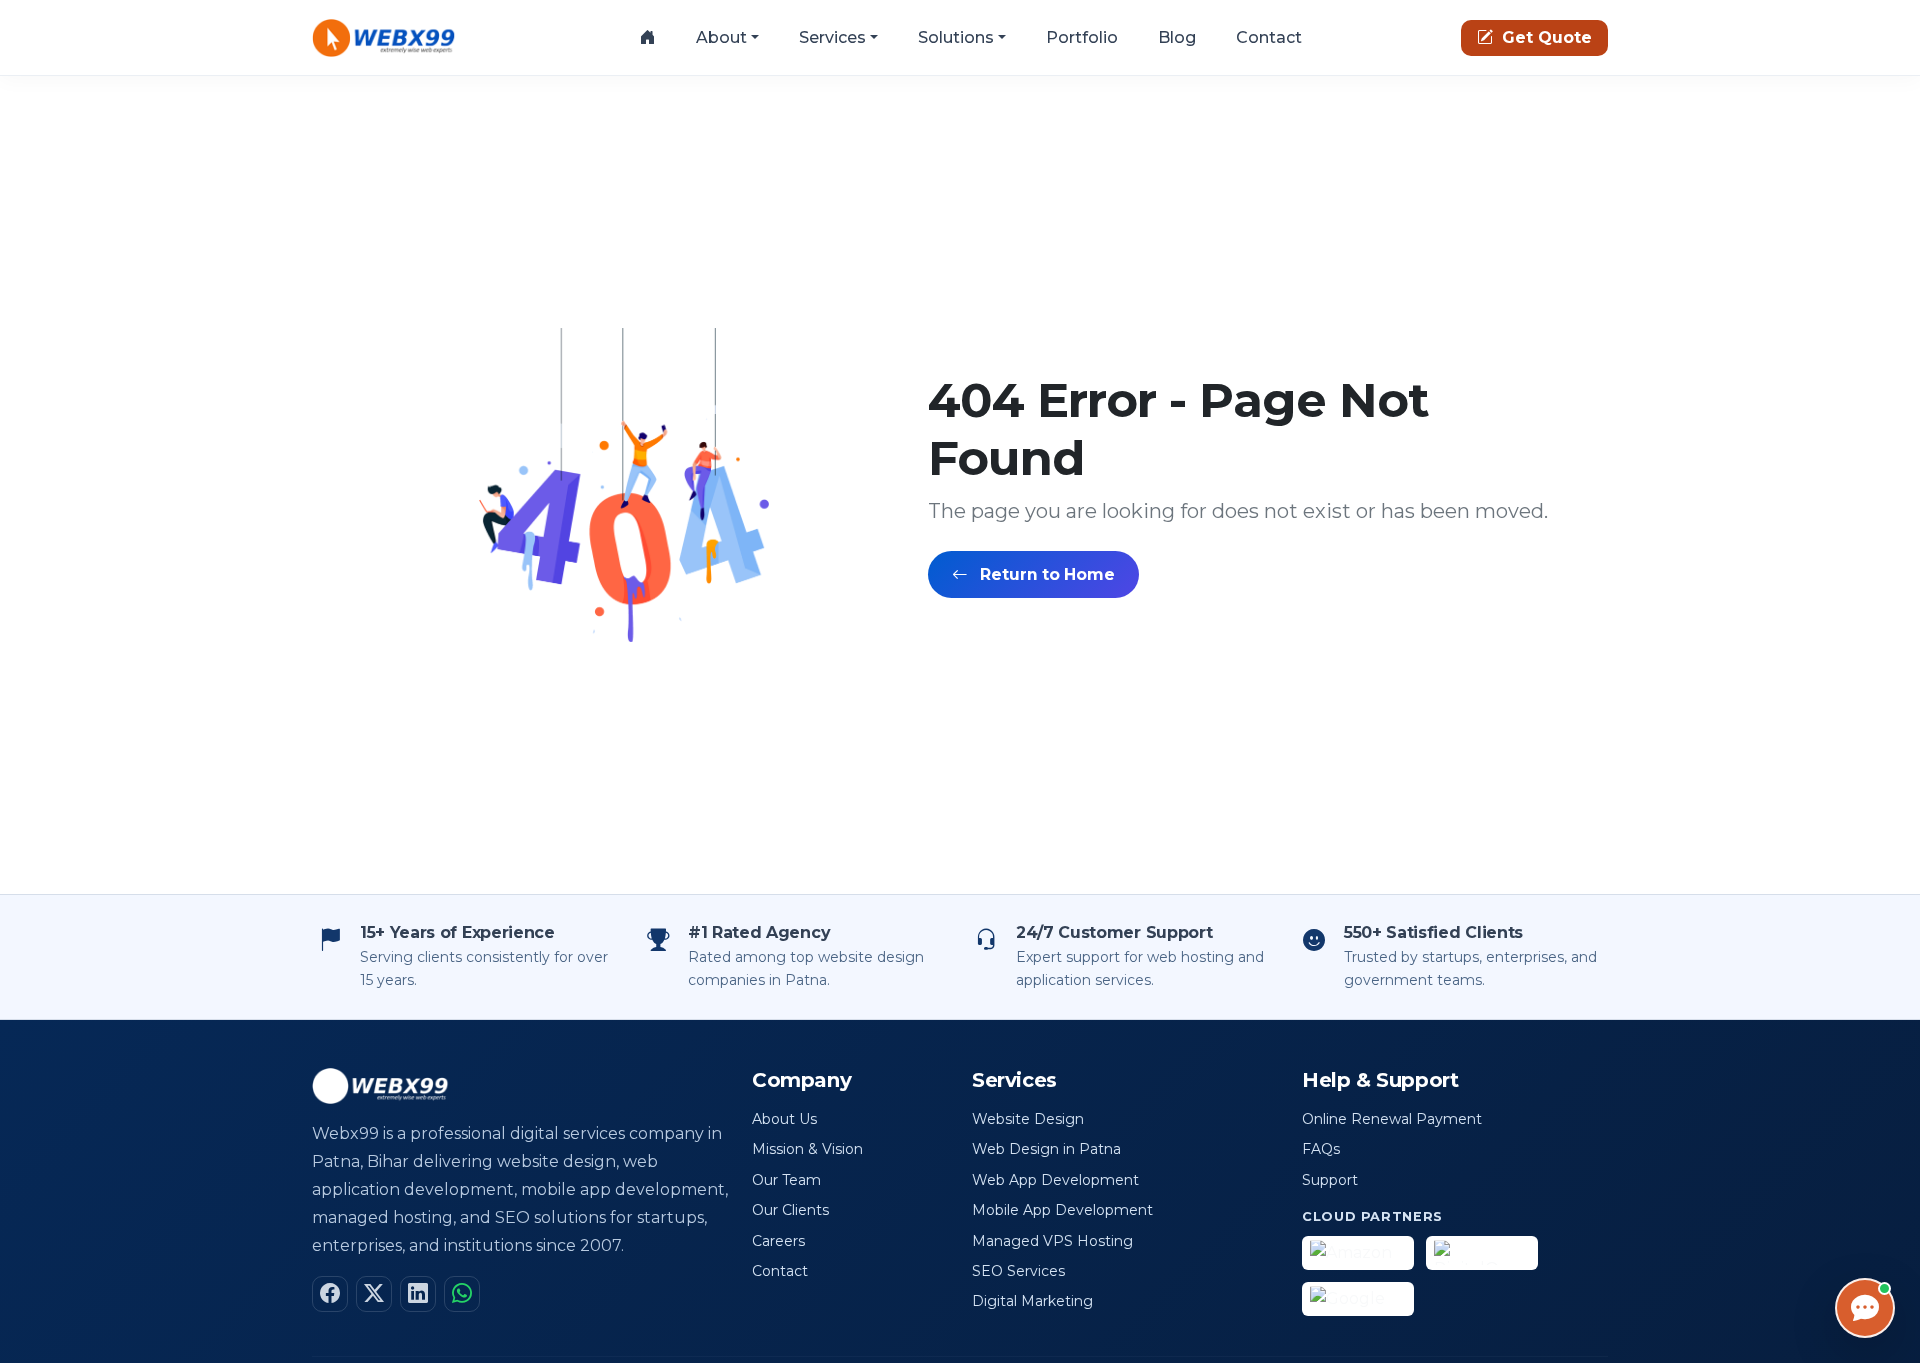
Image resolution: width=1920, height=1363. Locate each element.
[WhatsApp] (462, 1294)
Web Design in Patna (1046, 1149)
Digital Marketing (1032, 1301)
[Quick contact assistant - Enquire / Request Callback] (1865, 1308)
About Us (784, 1119)
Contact (1269, 37)
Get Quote (1544, 37)
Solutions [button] (956, 37)
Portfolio (1082, 37)
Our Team (786, 1180)
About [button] (721, 37)
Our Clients (790, 1210)
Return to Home (1045, 574)
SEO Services (1018, 1271)
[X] (374, 1294)
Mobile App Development (1062, 1210)
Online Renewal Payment (1392, 1119)
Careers (778, 1241)
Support (1330, 1180)
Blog (1177, 37)
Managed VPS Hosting (1052, 1241)
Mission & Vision (807, 1149)
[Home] (648, 38)
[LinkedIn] (418, 1294)
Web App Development (1055, 1180)
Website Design (1028, 1119)
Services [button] (832, 37)
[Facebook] (330, 1294)
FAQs (1321, 1149)
